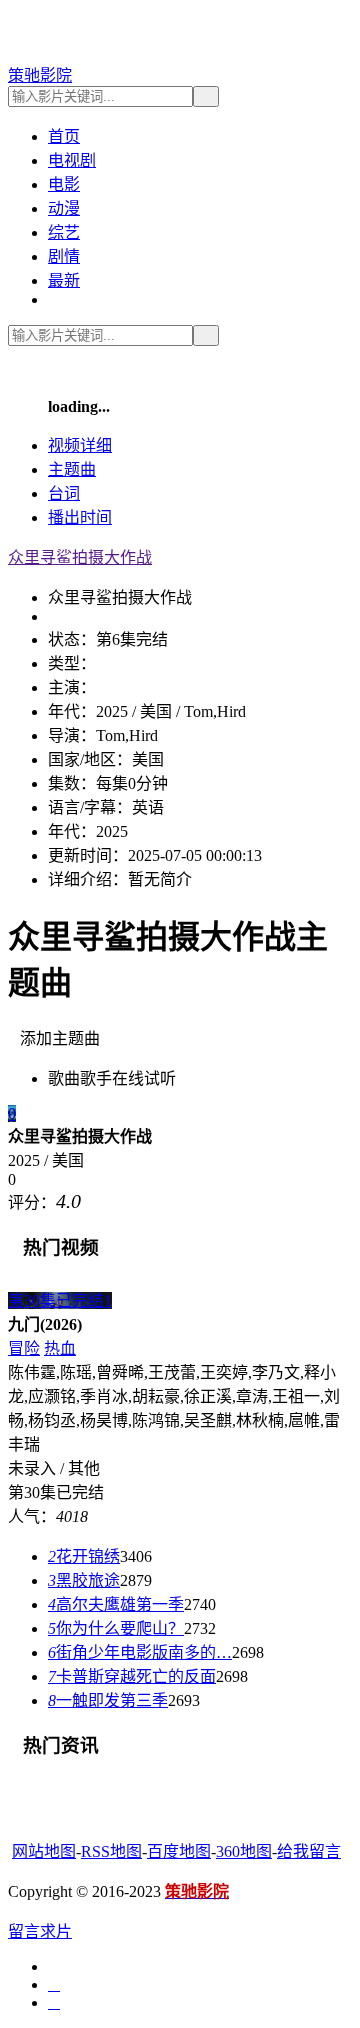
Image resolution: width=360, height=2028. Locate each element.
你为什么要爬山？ (116, 1628)
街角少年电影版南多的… (140, 1652)
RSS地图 (111, 1851)
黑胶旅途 (84, 1580)
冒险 (24, 1348)
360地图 (244, 1851)
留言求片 (40, 1931)
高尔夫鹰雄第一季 (116, 1604)
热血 (60, 1348)
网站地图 (44, 1851)
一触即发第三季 (108, 1700)
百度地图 (179, 1851)
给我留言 (309, 1851)
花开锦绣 (84, 1556)
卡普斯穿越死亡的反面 (132, 1676)
